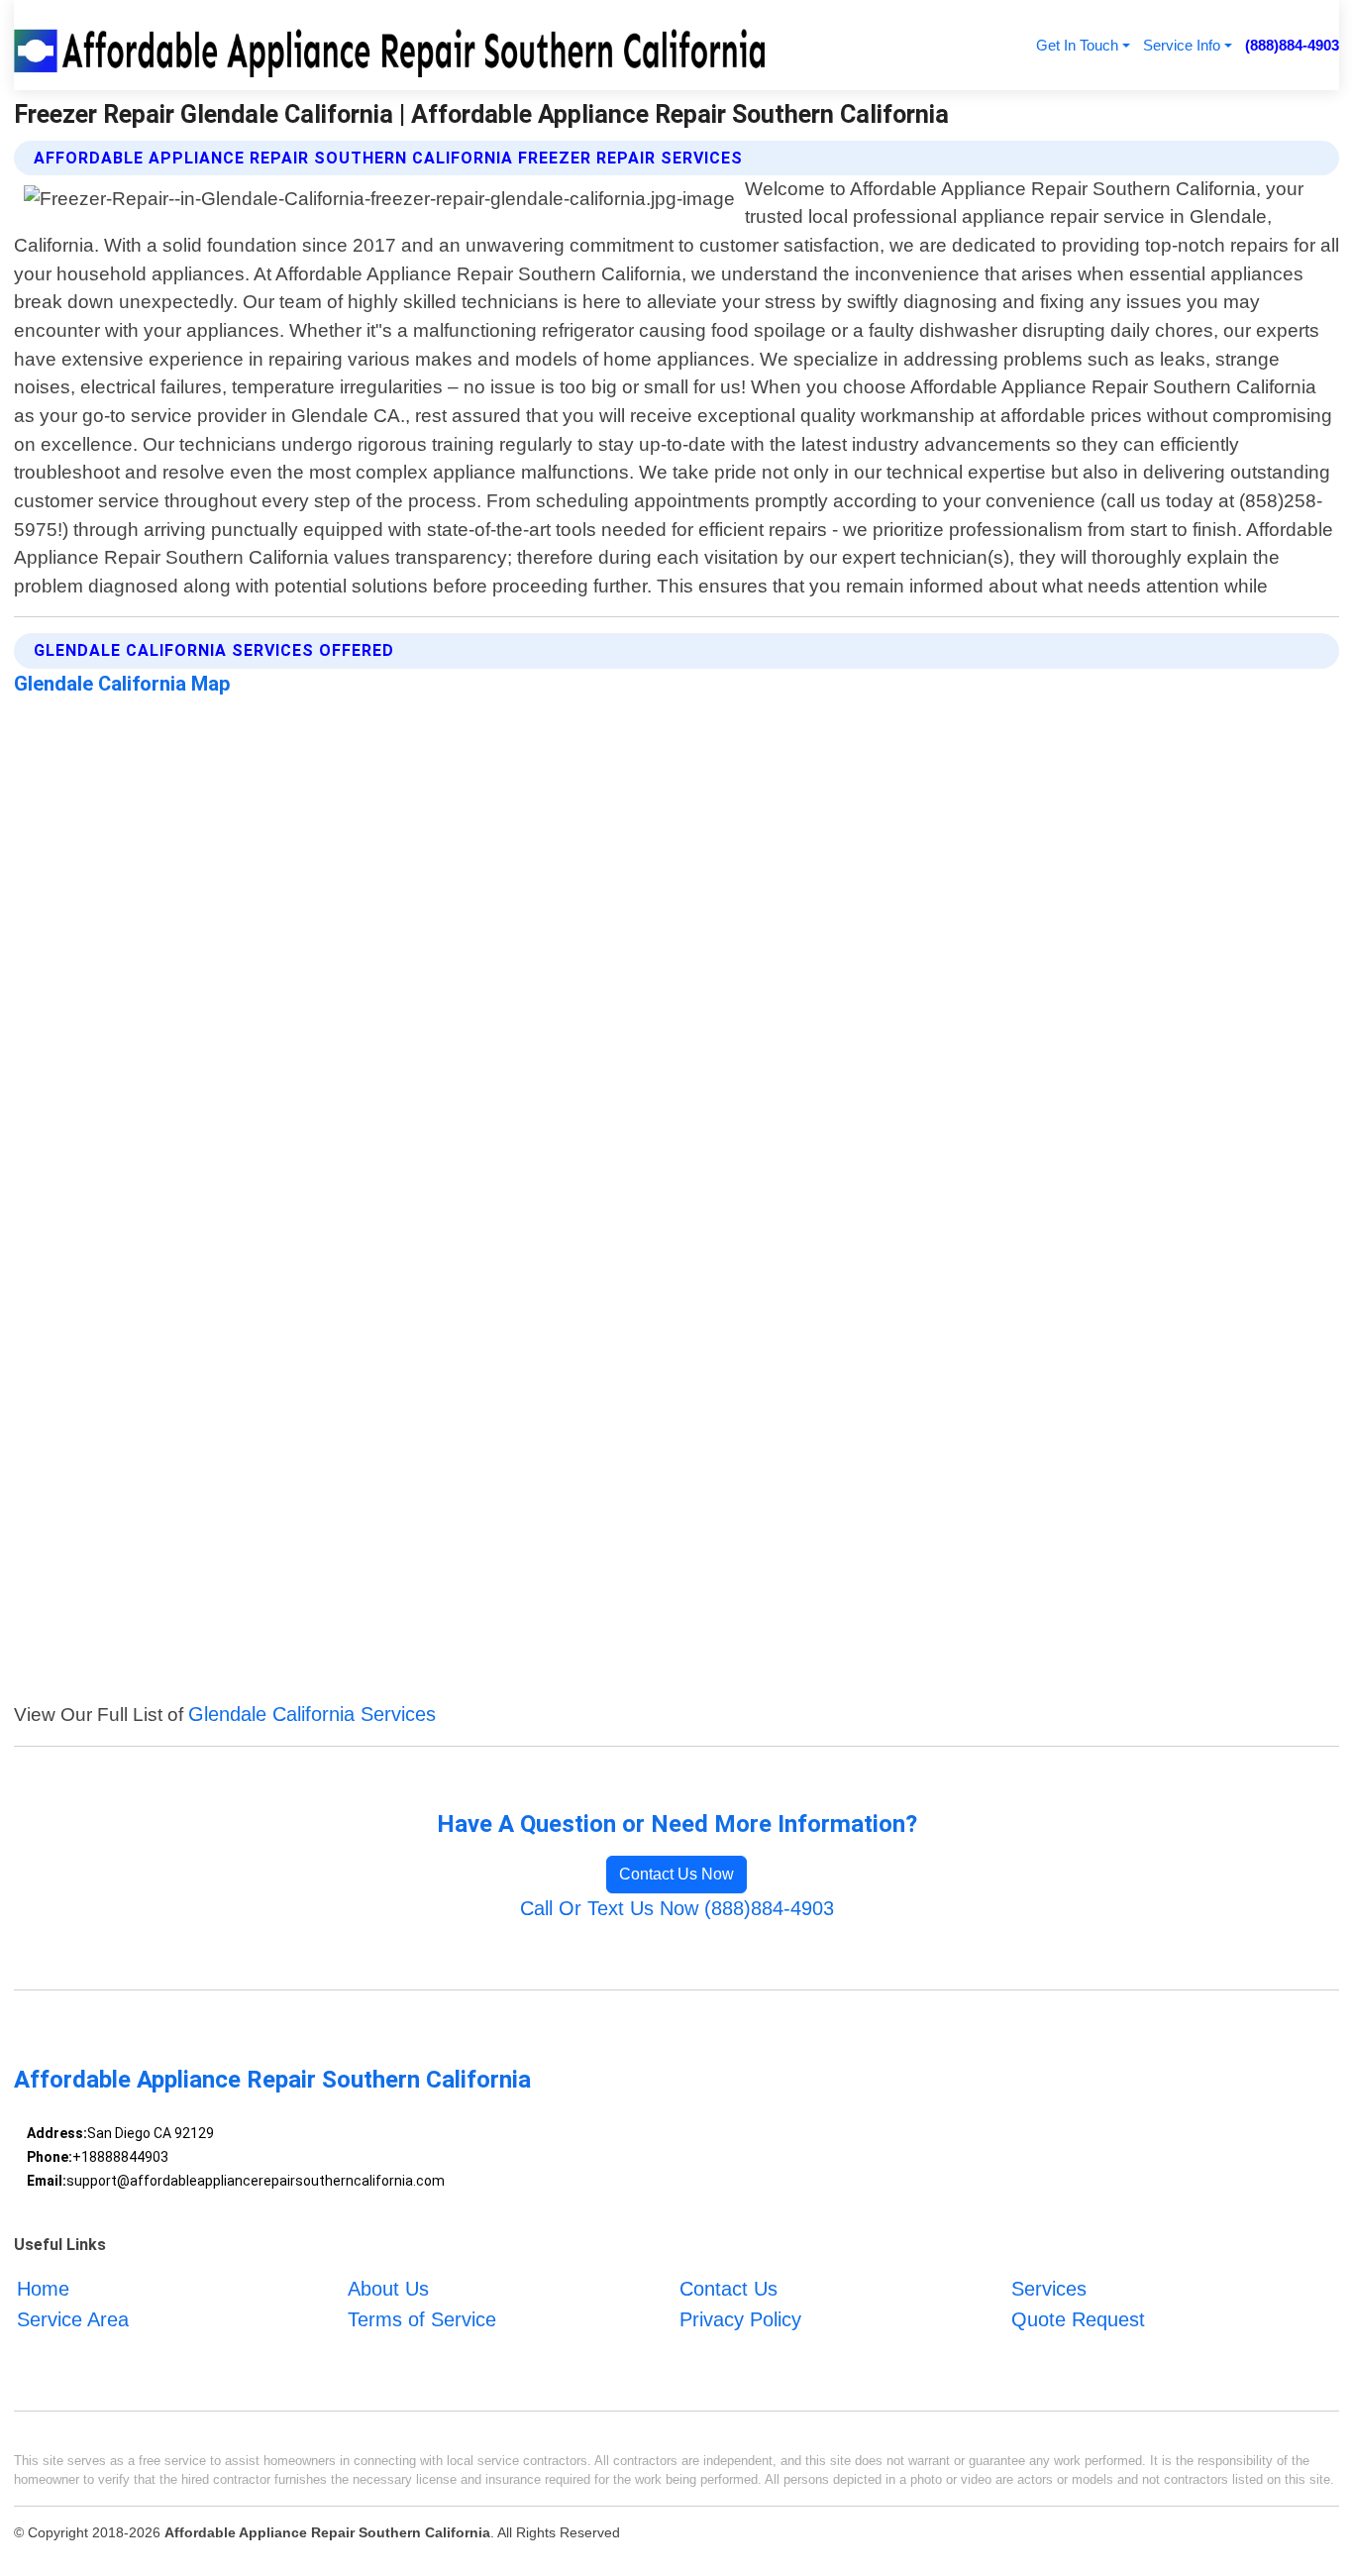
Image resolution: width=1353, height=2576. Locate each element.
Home (43, 2290)
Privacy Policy (740, 2319)
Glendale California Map (122, 684)
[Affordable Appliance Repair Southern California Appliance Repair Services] (393, 45)
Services (1049, 2290)
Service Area (73, 2319)
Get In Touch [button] (1077, 45)
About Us (388, 2290)
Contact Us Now (676, 1874)
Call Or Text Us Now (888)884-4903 (677, 1908)
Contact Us (729, 2290)
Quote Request (1078, 2319)
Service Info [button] (1182, 45)
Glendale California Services (312, 1714)
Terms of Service (422, 2319)
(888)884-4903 (1292, 45)
